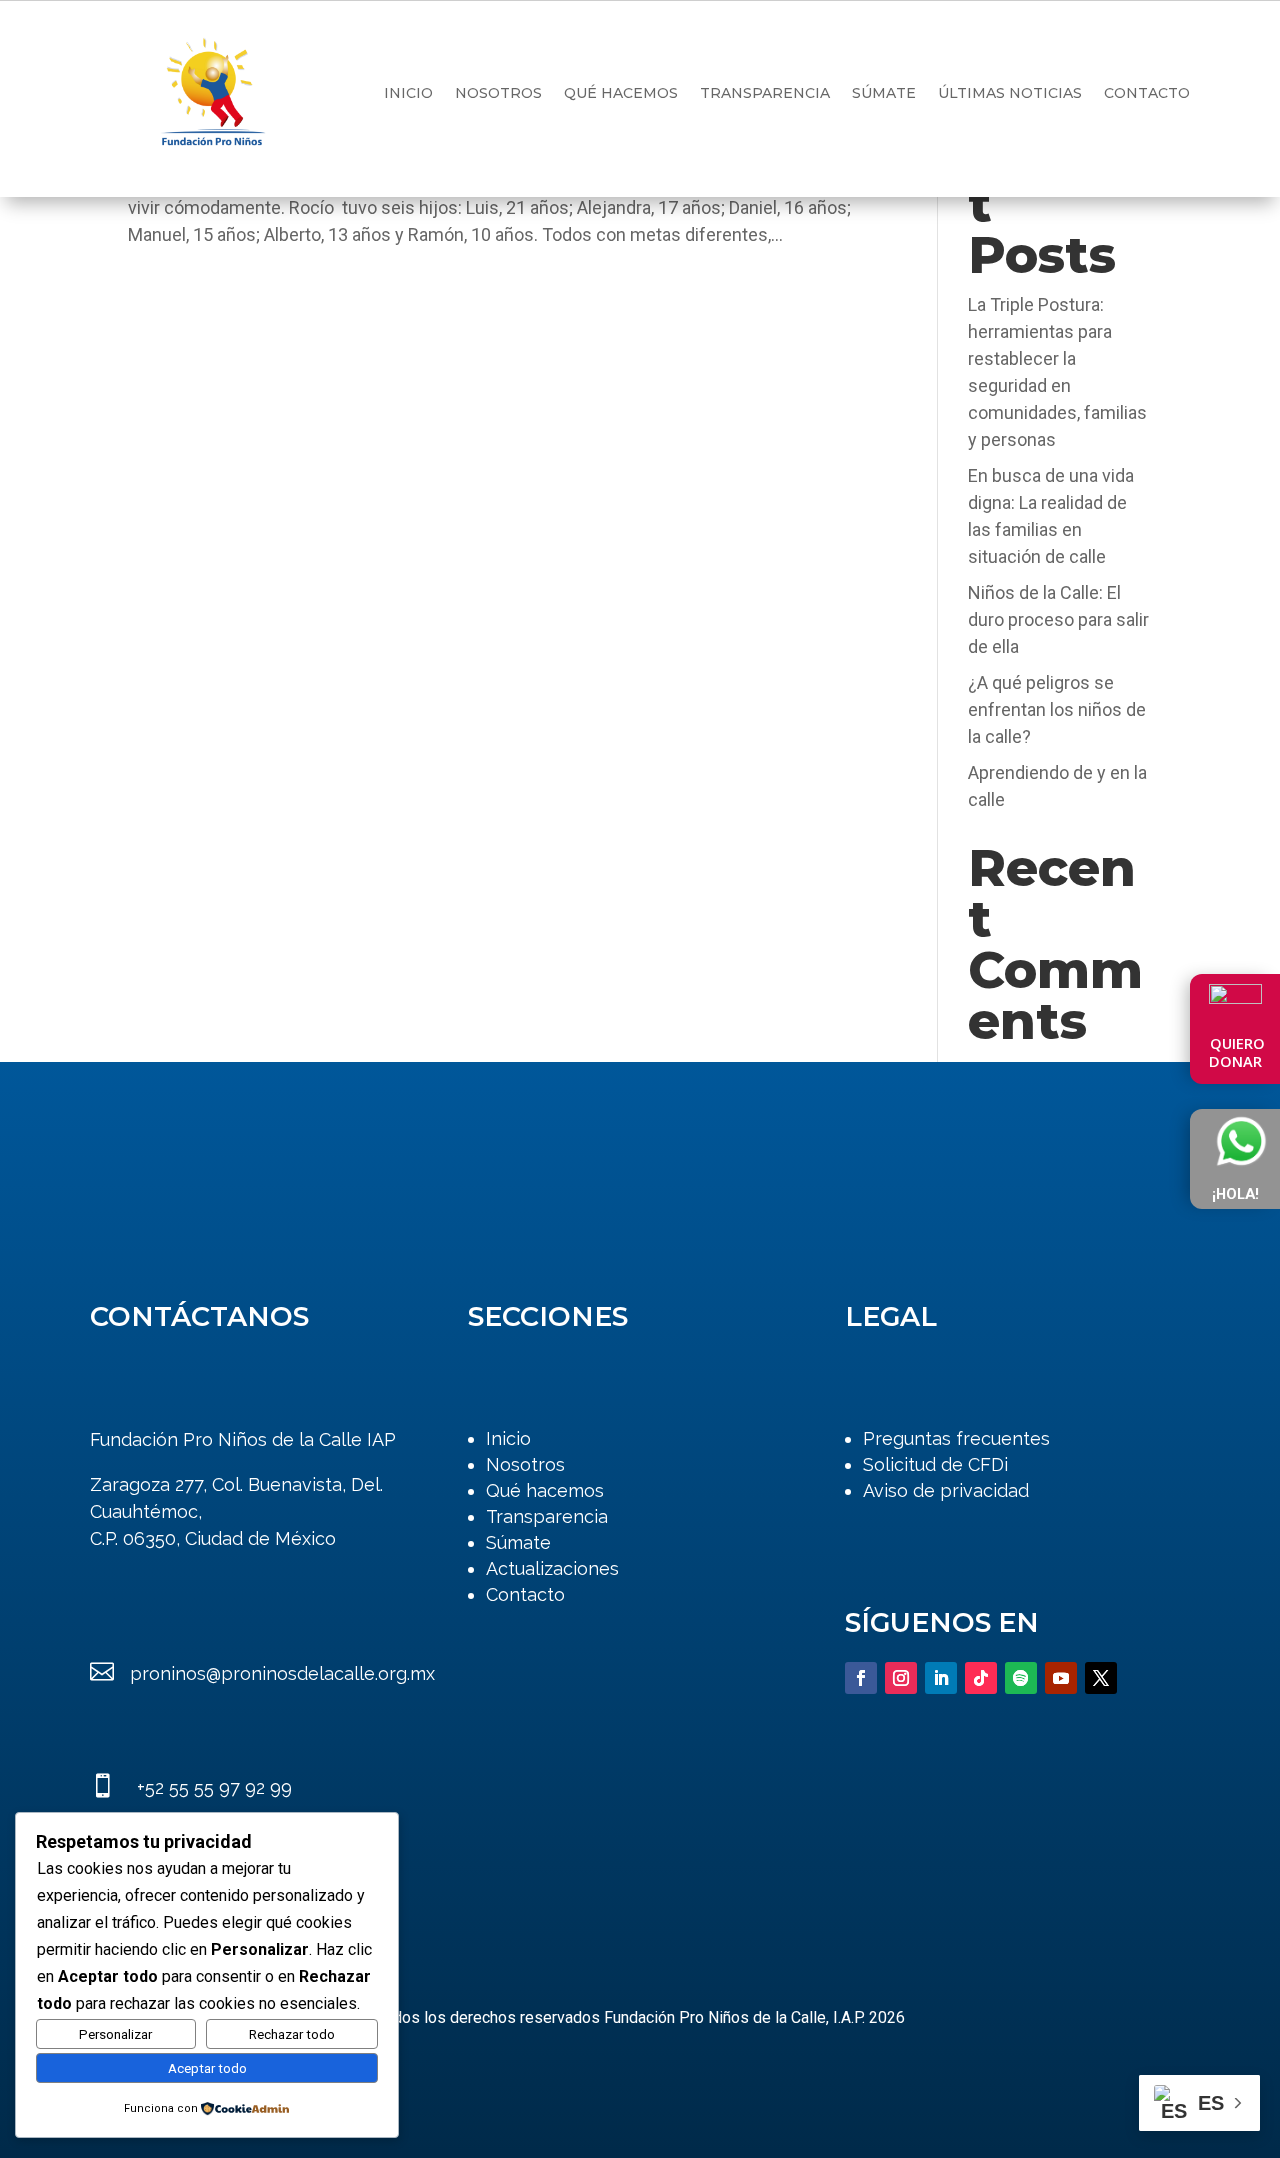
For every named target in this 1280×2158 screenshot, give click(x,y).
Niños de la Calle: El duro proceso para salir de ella (1058, 619)
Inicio (408, 93)
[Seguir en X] (1101, 1678)
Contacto (1147, 93)
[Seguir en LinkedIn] (941, 1678)
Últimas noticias (1010, 93)
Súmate (884, 93)
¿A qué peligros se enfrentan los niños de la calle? (1057, 709)
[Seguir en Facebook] (861, 1678)
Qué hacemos (621, 93)
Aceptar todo (207, 2068)
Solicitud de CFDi (935, 1464)
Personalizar (115, 2034)
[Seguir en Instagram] (901, 1678)
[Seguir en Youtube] (1061, 1678)
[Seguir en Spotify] (1021, 1678)
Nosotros (498, 93)
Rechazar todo (292, 2034)
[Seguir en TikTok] (981, 1678)
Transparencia (765, 93)
